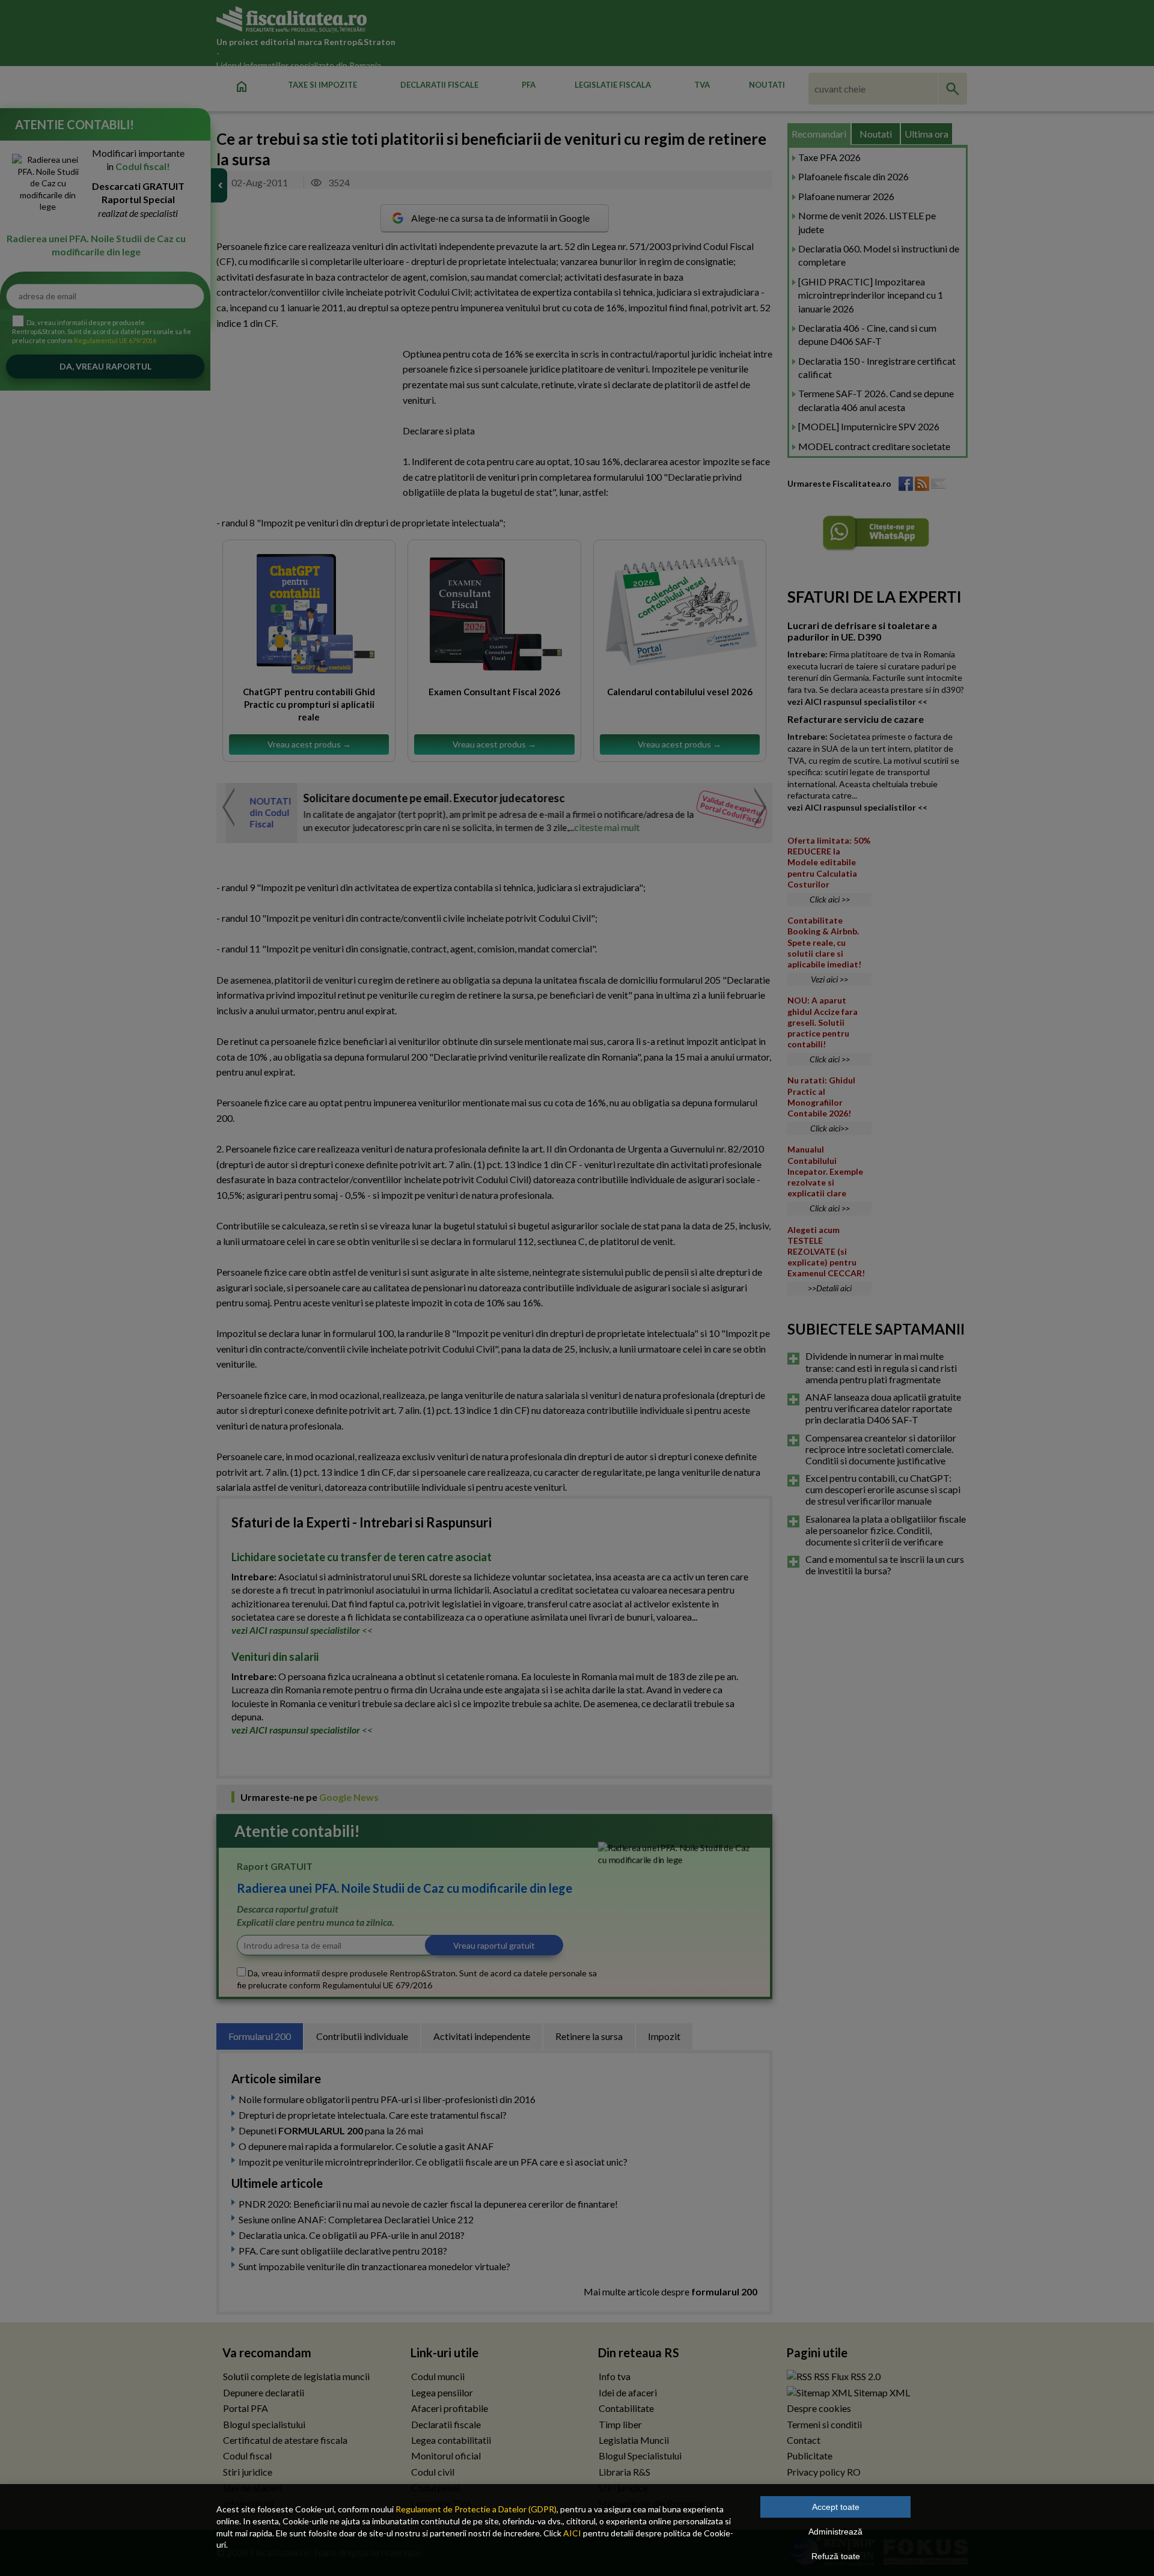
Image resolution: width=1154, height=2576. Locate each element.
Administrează (835, 2532)
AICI (572, 2533)
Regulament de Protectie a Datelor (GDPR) (476, 2509)
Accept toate (836, 2507)
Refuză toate (836, 2556)
